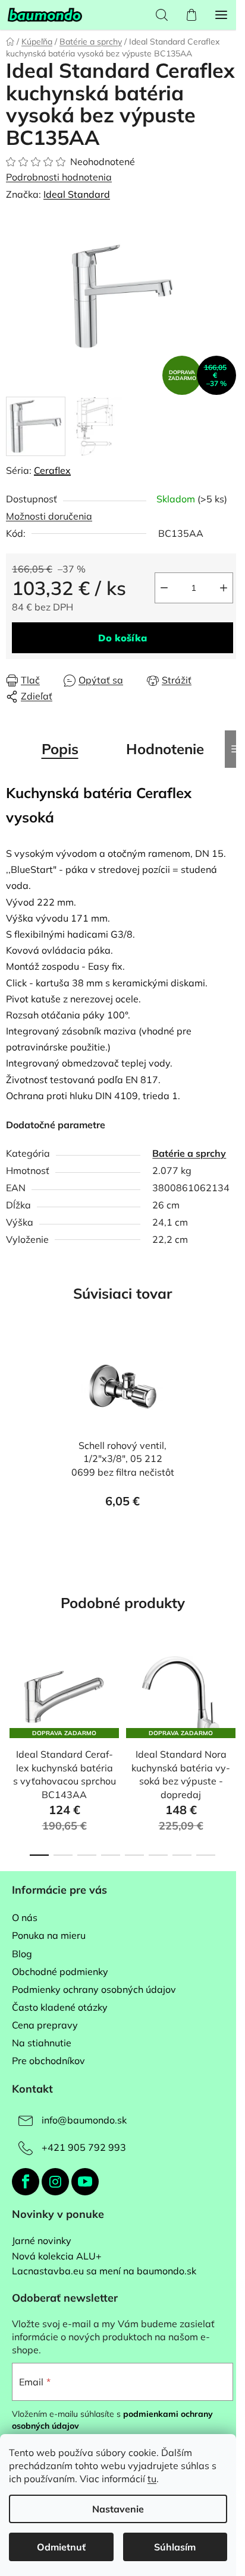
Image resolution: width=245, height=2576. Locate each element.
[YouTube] (85, 2182)
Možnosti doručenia (49, 516)
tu (152, 2479)
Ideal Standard (77, 194)
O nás (25, 1917)
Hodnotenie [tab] (165, 749)
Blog (22, 1954)
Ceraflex (52, 470)
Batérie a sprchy (189, 1153)
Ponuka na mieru (49, 1935)
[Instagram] (55, 2182)
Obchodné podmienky (60, 1971)
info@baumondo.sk (84, 2120)
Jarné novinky (42, 2241)
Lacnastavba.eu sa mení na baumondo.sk (104, 2271)
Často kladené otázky (60, 2007)
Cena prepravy (45, 2025)
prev (12, 1695)
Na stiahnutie (42, 2043)
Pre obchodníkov (48, 2061)
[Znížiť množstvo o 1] (164, 588)
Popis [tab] (60, 749)
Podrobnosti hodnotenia (59, 177)
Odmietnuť (61, 2547)
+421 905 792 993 (84, 2147)
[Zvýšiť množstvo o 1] (224, 588)
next (233, 1695)
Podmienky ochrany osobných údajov (94, 1989)
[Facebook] (26, 2182)
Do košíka (122, 638)
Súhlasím (175, 2547)
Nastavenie (118, 2509)
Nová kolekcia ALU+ (57, 2257)
